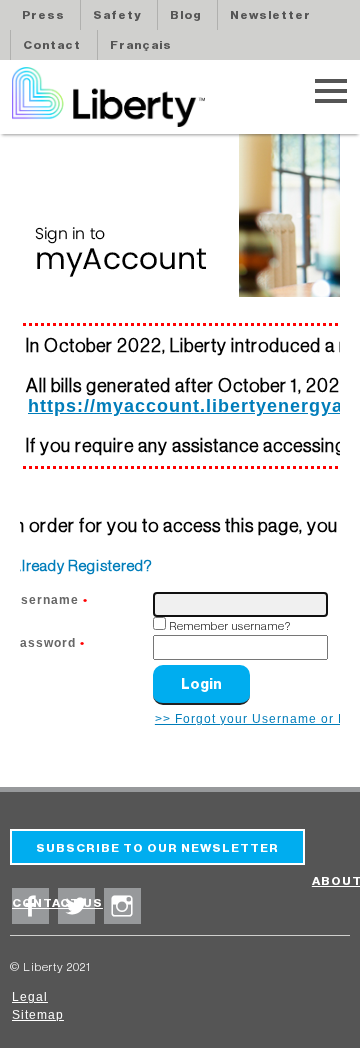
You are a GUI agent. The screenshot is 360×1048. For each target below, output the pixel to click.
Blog (186, 15)
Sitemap (38, 1015)
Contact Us (57, 903)
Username (49, 599)
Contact (52, 45)
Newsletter (270, 15)
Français (141, 45)
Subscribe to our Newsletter (157, 848)
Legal (30, 997)
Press (43, 15)
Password (48, 642)
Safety (117, 15)
